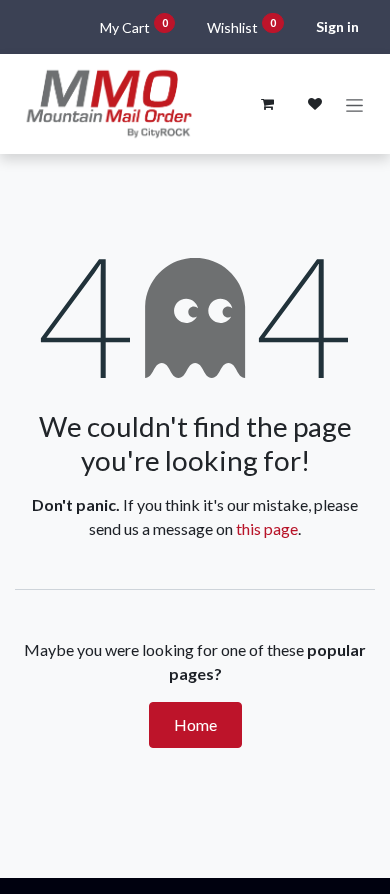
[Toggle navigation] (354, 104)
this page (267, 528)
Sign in (337, 26)
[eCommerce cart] (267, 104)
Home (195, 724)
